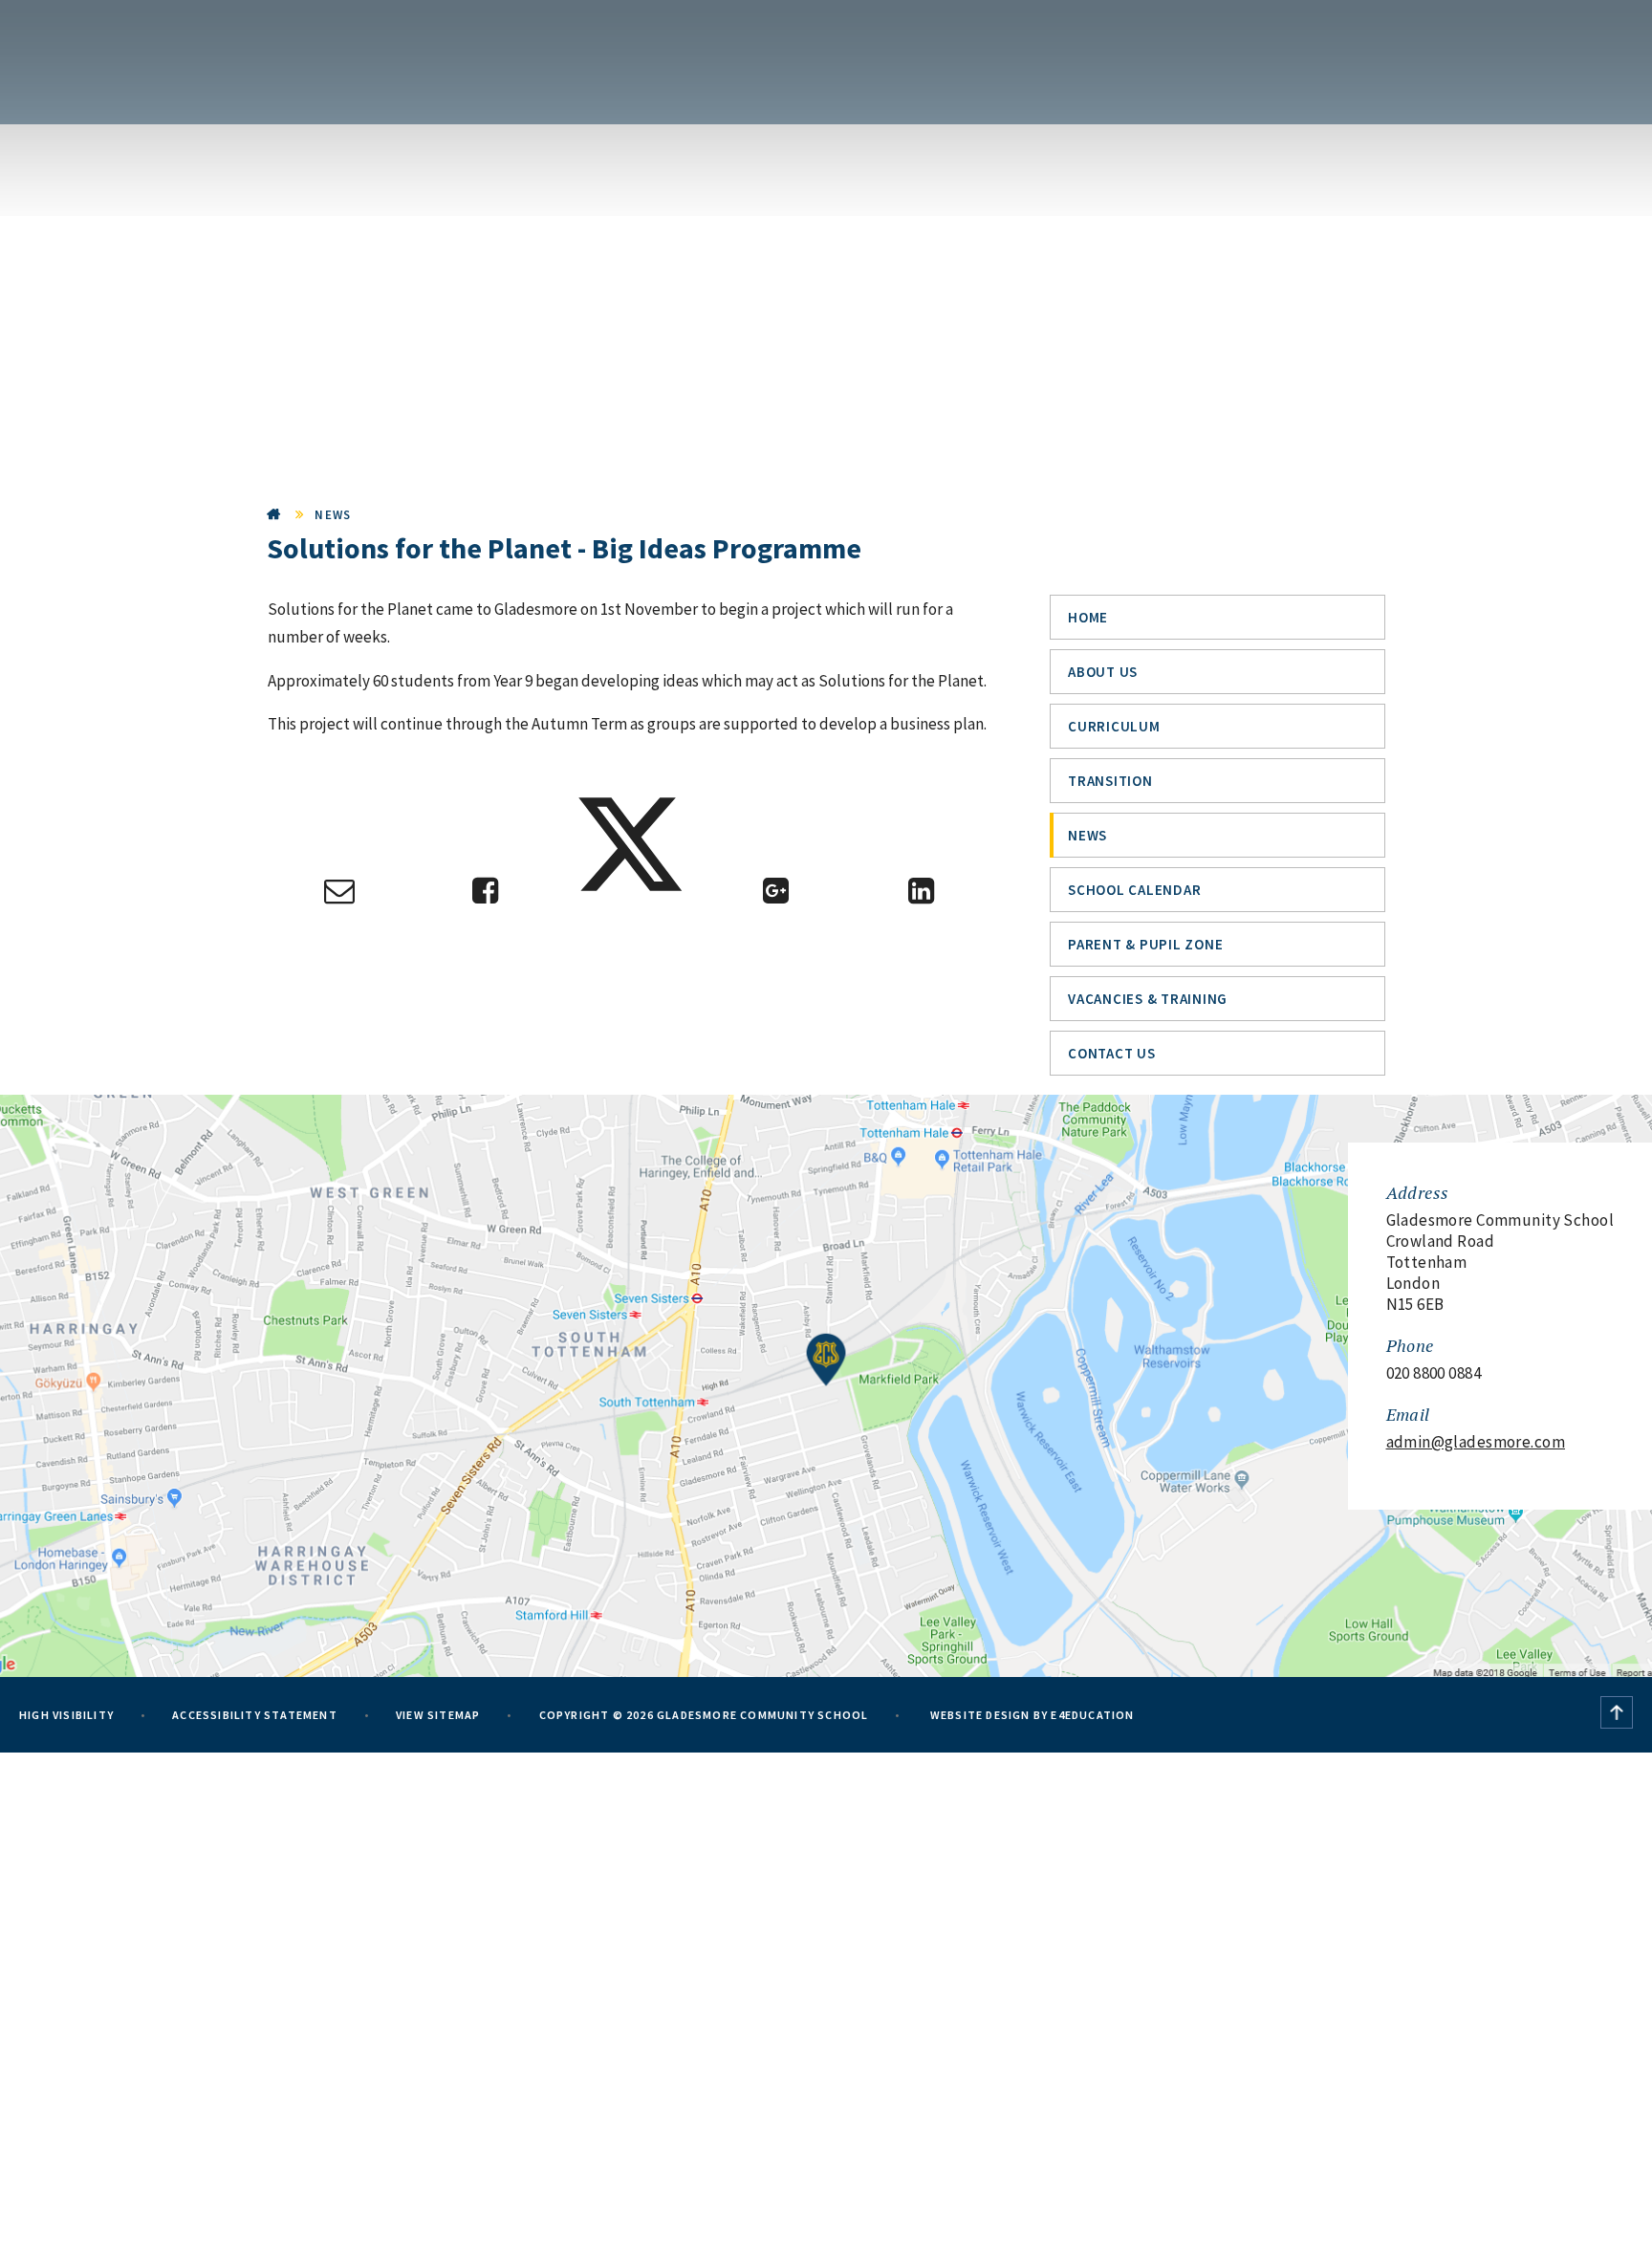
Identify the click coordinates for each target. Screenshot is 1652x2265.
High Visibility (66, 1715)
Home (274, 515)
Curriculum (1114, 726)
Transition (1110, 781)
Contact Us (1112, 1053)
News (333, 515)
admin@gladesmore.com (1476, 1442)
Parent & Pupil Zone (1145, 944)
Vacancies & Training (1148, 999)
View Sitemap (438, 1715)
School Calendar (1134, 890)
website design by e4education (1031, 1715)
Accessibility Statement (255, 1715)
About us (1103, 672)
